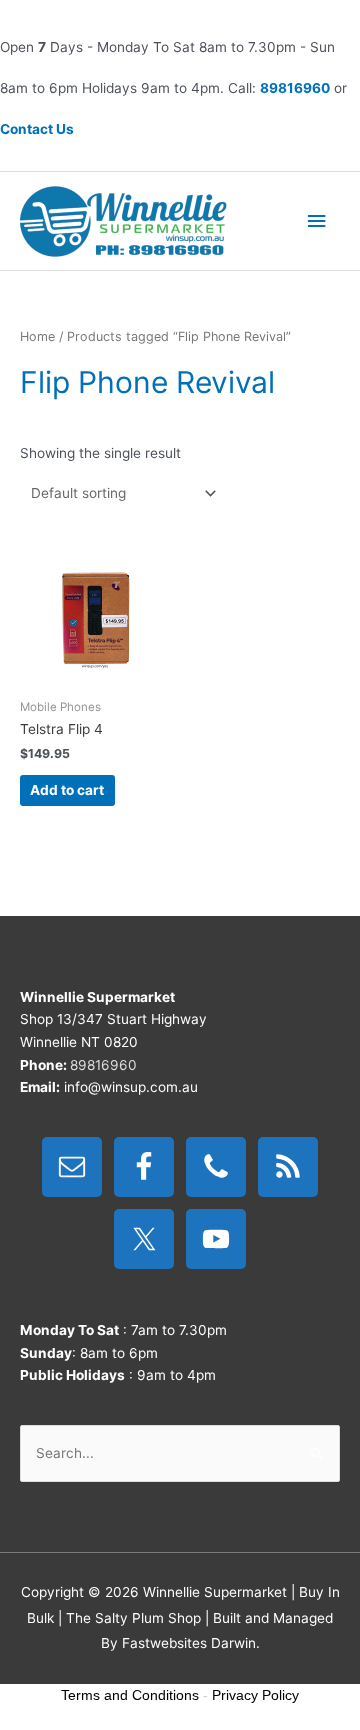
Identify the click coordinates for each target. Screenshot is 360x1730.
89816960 (295, 88)
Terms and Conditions (130, 1695)
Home (37, 336)
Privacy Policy (255, 1695)
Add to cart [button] (67, 790)
